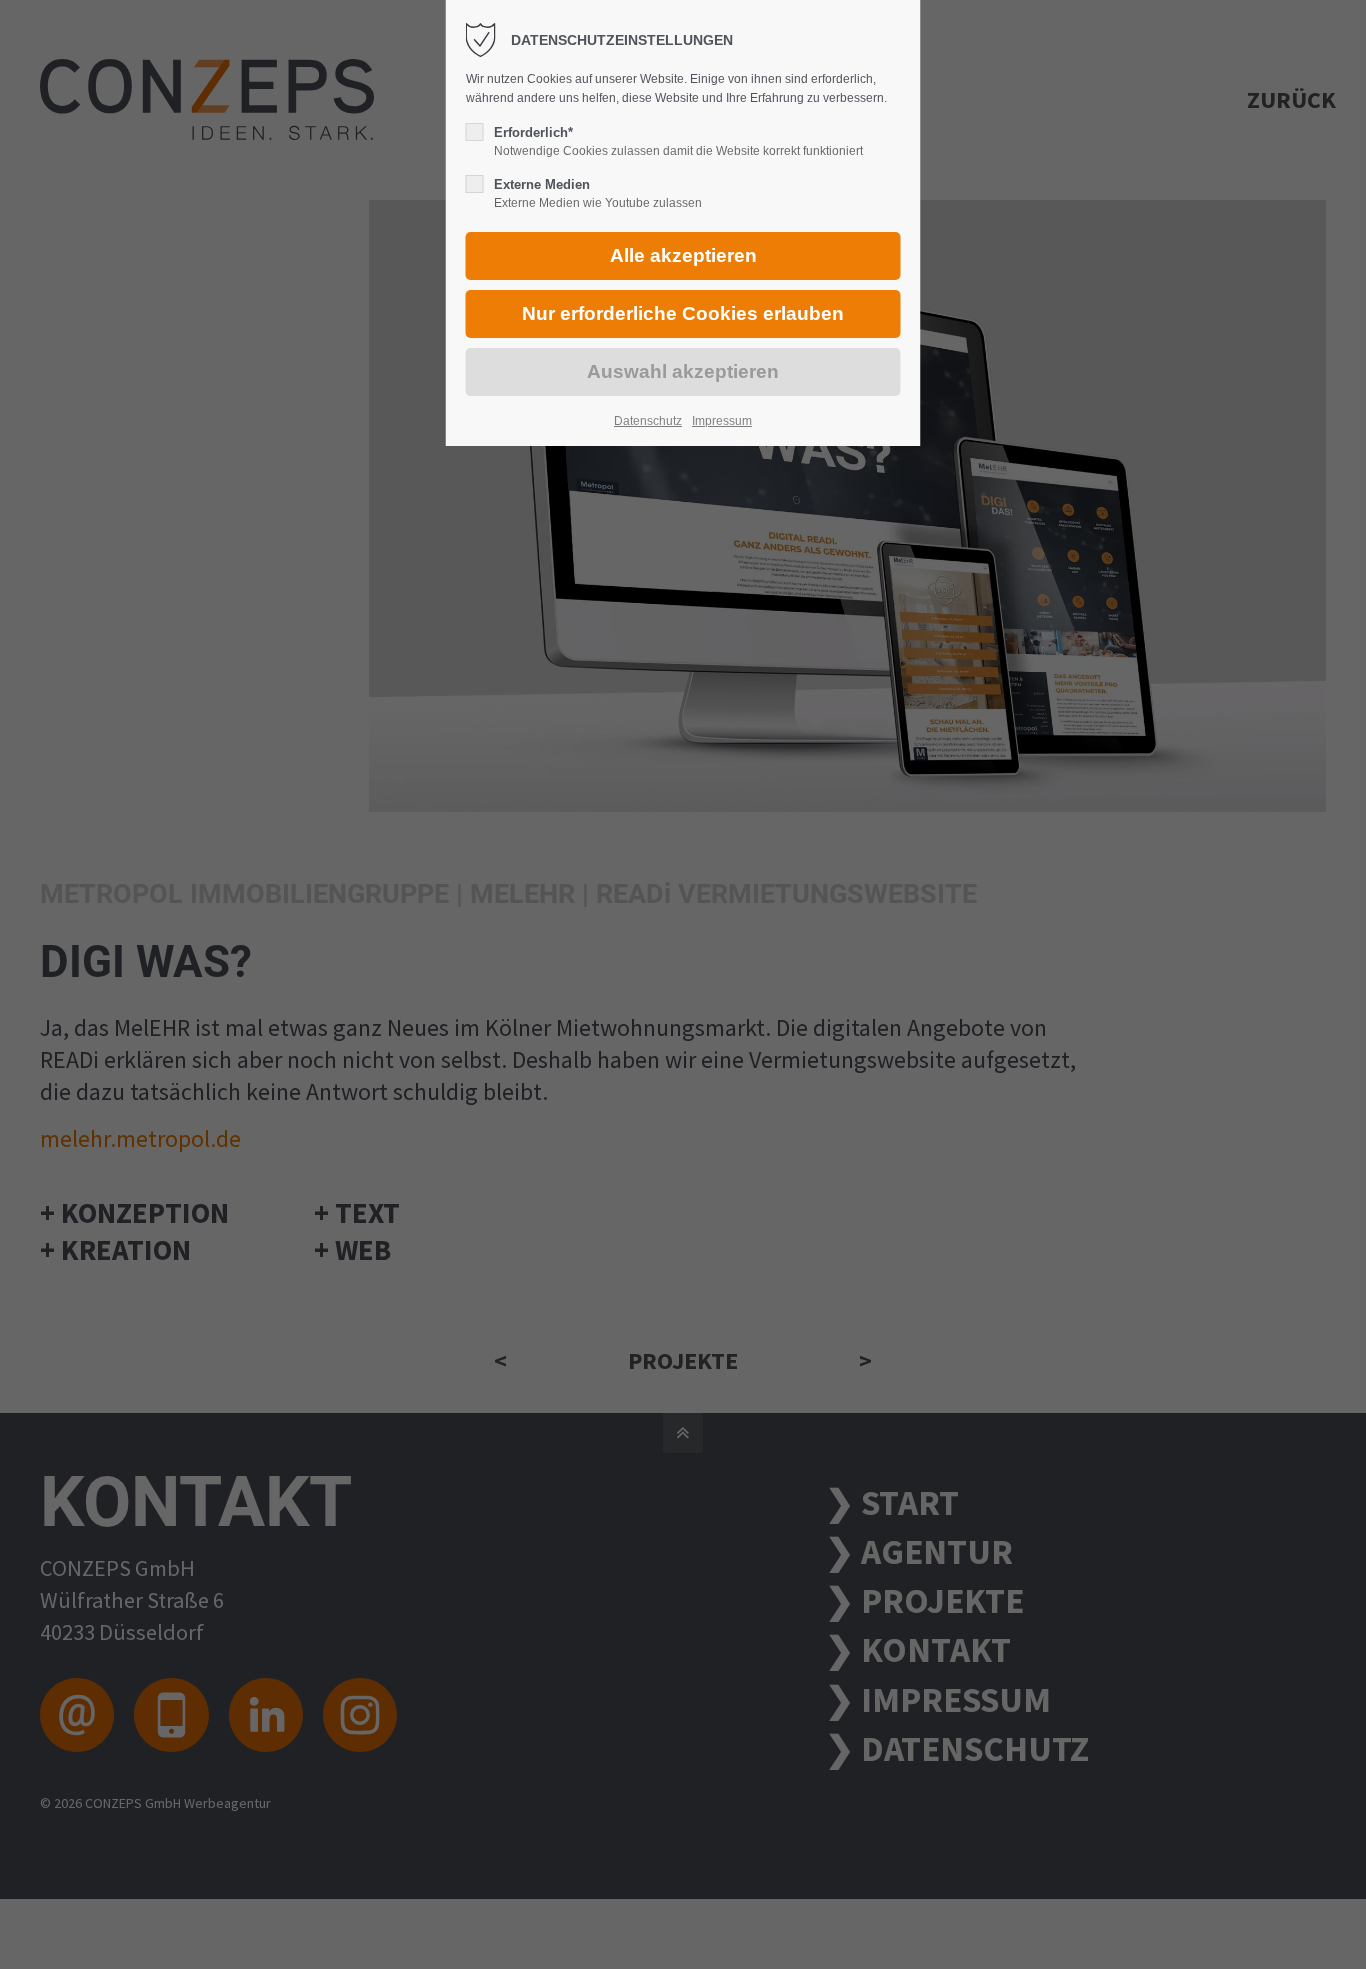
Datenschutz (648, 421)
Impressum (722, 421)
